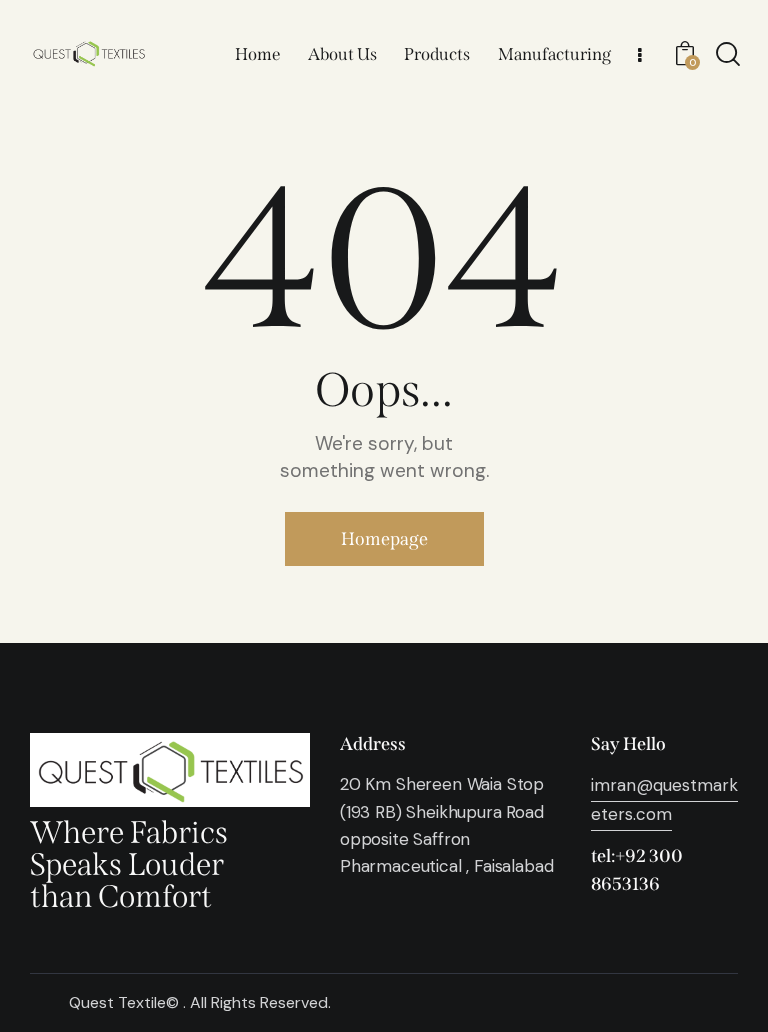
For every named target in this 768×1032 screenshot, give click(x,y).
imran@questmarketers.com (664, 799)
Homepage (384, 539)
